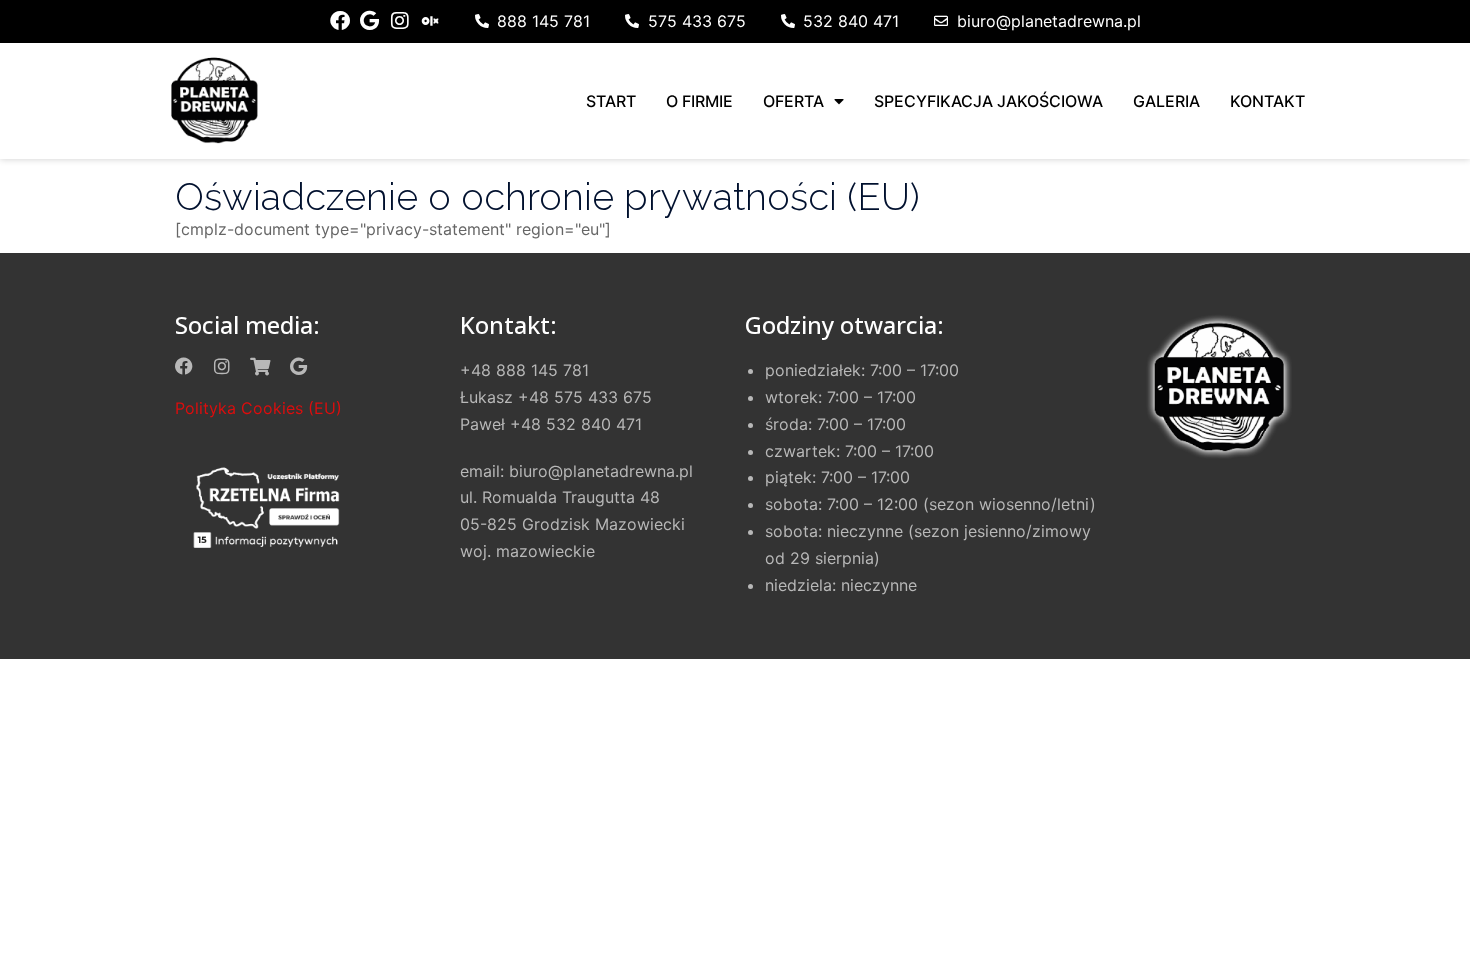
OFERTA (793, 101)
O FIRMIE (699, 101)
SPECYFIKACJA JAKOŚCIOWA (988, 101)
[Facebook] (340, 21)
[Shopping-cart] (260, 366)
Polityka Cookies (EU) (258, 408)
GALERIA (1166, 101)
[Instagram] (400, 21)
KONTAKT (1267, 101)
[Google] (370, 21)
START (611, 101)
